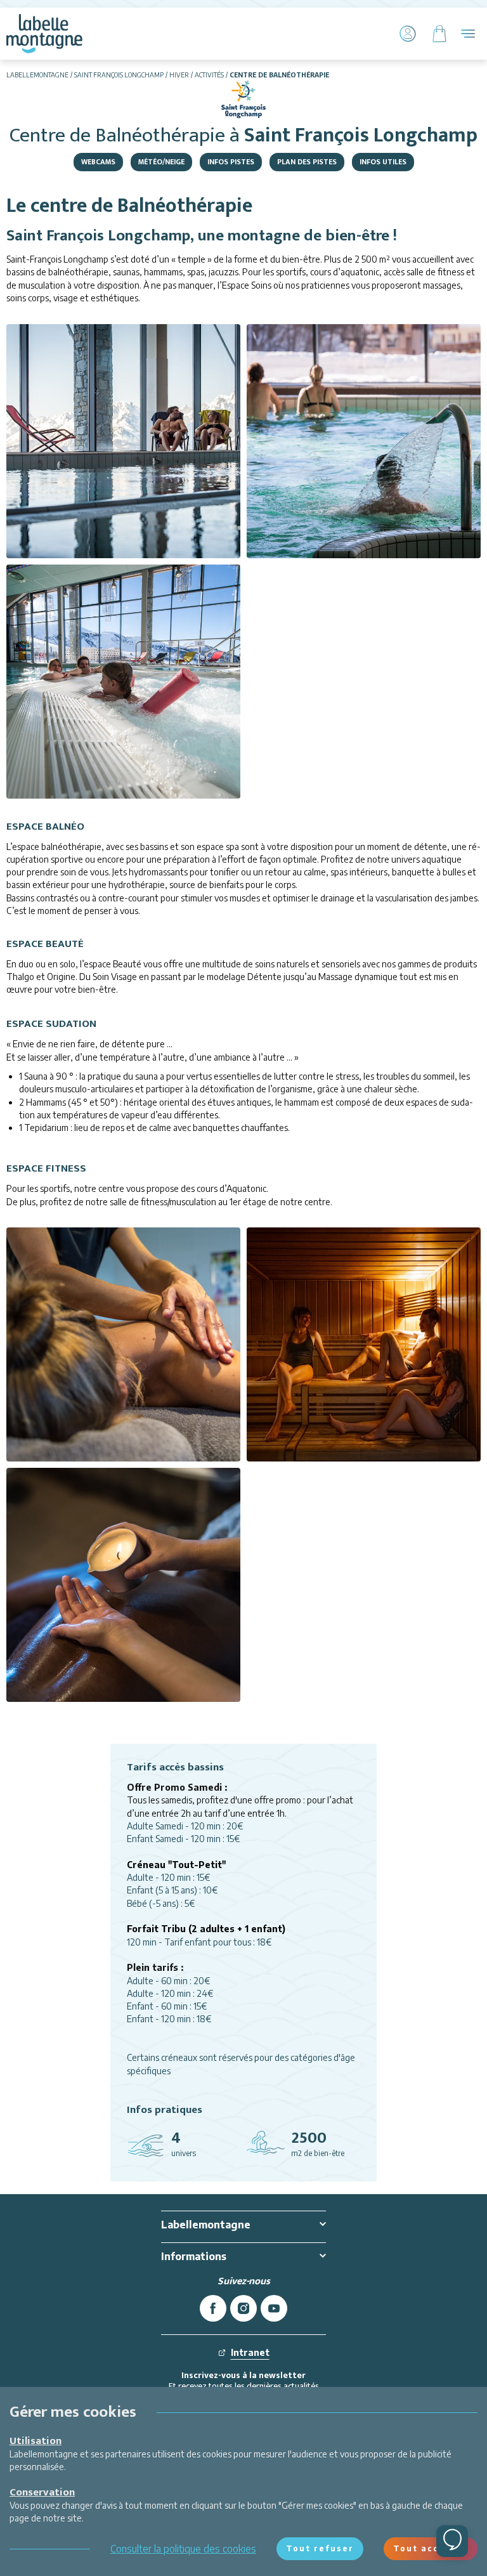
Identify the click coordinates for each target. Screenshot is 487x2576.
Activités (209, 75)
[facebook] (213, 2308)
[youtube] (274, 2308)
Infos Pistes (231, 162)
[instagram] (243, 2308)
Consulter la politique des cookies (183, 2549)
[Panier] (439, 34)
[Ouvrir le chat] (452, 2541)
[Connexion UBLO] (13, 2567)
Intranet (250, 2352)
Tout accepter (431, 2548)
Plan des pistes (307, 162)
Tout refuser (320, 2548)
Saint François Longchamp (119, 75)
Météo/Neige (161, 162)
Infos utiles (383, 162)
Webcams (98, 162)
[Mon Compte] (408, 34)
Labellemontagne (37, 75)
